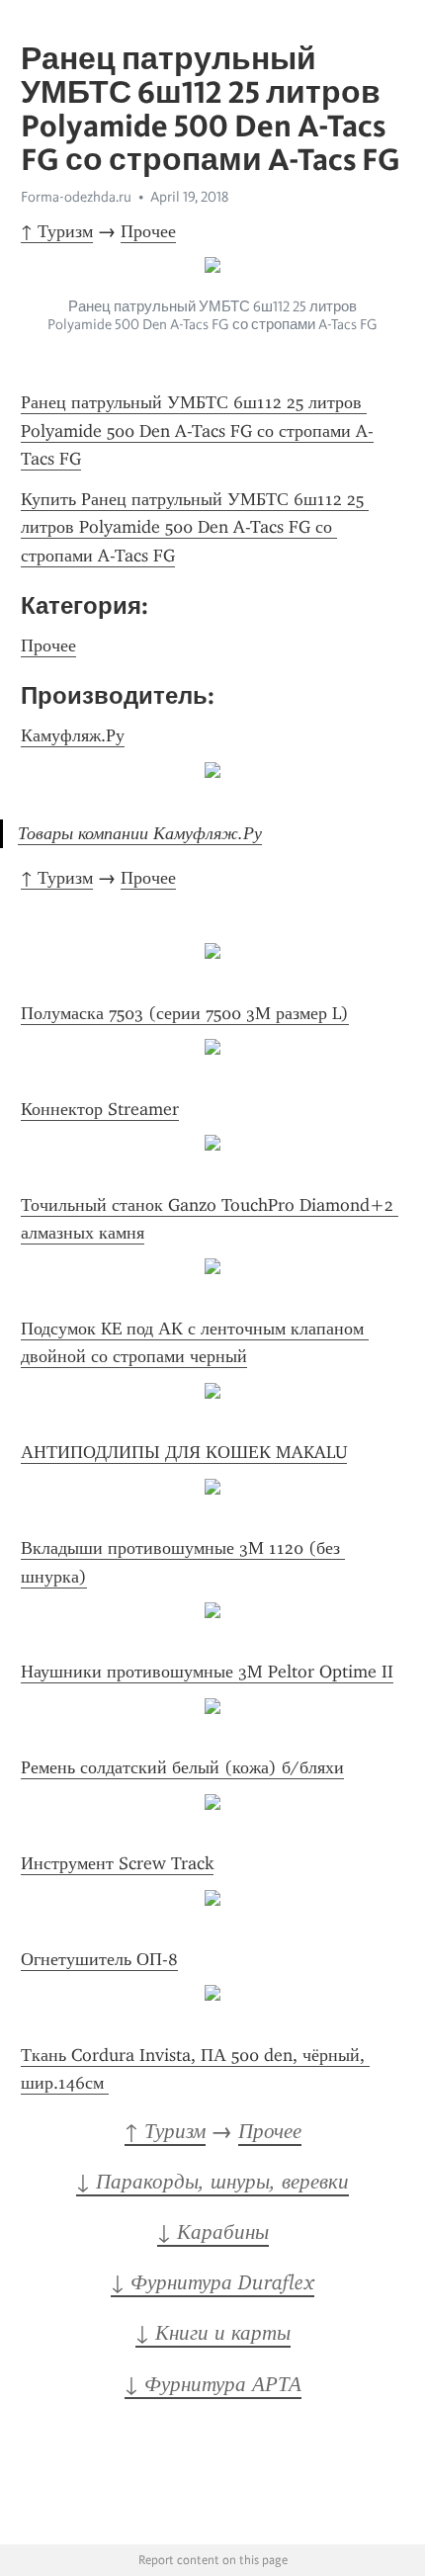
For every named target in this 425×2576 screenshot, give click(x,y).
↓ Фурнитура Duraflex (212, 2282)
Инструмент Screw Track (117, 1863)
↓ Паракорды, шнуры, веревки (212, 2182)
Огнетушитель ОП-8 (99, 1959)
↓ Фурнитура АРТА (213, 2384)
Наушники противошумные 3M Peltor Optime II (207, 1672)
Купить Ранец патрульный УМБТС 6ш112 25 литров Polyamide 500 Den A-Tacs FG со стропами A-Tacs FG (195, 527)
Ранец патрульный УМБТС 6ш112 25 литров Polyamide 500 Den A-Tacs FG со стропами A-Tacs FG (197, 430)
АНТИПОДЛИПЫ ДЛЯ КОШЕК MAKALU (184, 1452)
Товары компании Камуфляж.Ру (140, 833)
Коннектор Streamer (100, 1109)
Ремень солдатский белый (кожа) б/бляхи (182, 1767)
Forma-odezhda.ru (76, 197)
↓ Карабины (213, 2232)
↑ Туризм (57, 231)
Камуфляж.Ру (73, 735)
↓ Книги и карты (213, 2333)
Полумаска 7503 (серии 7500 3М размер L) (185, 1013)
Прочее (148, 231)
